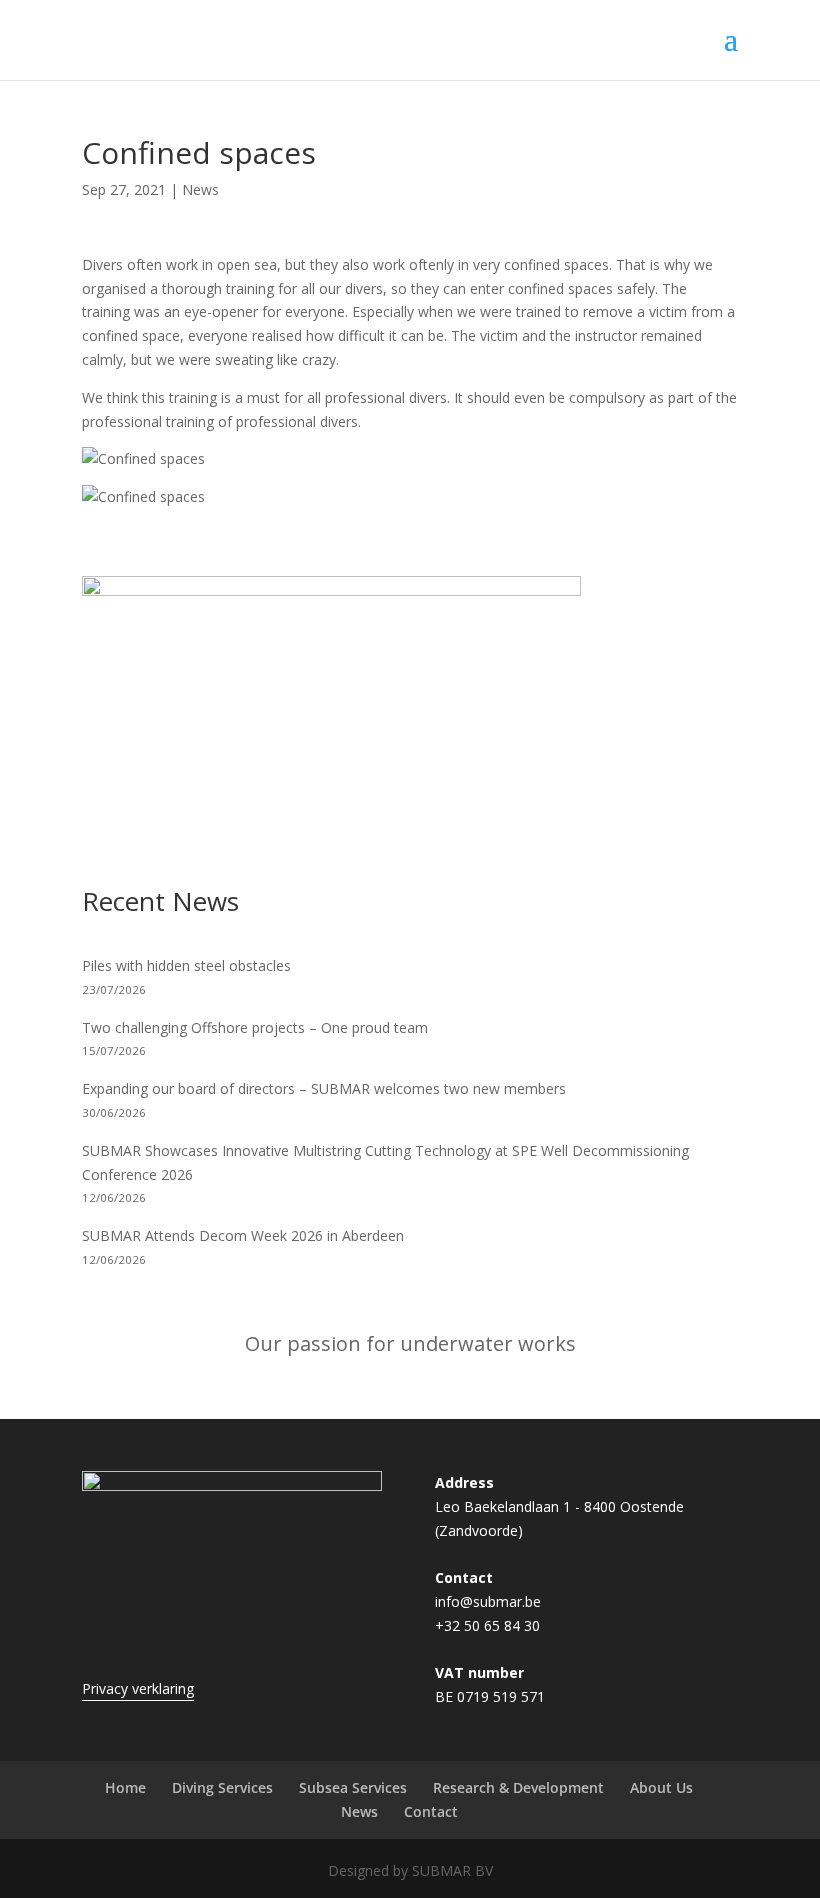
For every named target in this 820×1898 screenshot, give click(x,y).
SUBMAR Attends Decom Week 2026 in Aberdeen (243, 1235)
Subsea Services (353, 1787)
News (200, 189)
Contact (431, 1811)
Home (125, 1787)
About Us (661, 1787)
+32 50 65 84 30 (487, 1625)
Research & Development (518, 1787)
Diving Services (222, 1787)
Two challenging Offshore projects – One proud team (255, 1027)
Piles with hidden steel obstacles (186, 965)
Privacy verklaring (138, 1688)
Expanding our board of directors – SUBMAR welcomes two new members (324, 1088)
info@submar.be (488, 1601)
